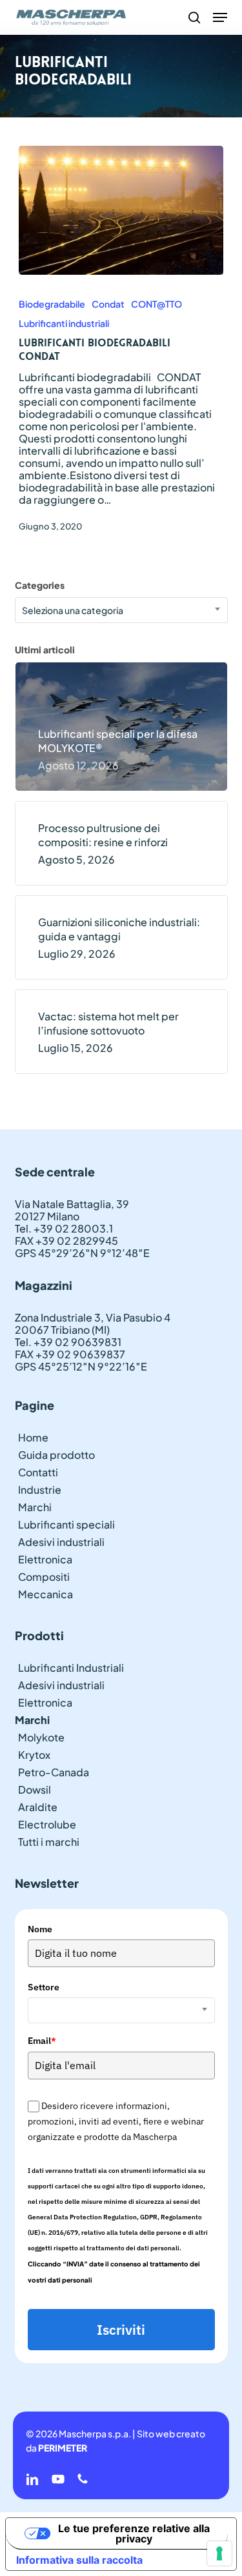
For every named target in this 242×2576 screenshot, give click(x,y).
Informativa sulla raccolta (79, 2560)
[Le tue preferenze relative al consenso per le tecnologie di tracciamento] (219, 2553)
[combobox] (121, 610)
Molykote (41, 1737)
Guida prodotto (56, 1455)
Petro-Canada (54, 1772)
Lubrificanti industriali (64, 323)
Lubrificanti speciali (66, 1524)
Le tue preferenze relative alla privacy (134, 2533)
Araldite (38, 1807)
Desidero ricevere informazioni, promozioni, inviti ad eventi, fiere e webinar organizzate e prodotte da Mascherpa (116, 2122)
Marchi (35, 1507)
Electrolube (47, 1824)
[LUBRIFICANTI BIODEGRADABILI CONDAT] (121, 210)
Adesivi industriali (61, 1542)
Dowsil (35, 1789)
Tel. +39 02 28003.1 (64, 1228)
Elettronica (45, 1559)
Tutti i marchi (49, 1842)
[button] (220, 17)
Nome (40, 1929)
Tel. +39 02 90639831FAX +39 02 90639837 (70, 1348)
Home (33, 1437)
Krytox (34, 1755)
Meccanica (45, 1594)
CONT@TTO (156, 304)
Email (42, 2041)
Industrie (40, 1490)
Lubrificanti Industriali (71, 1668)
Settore (44, 1987)
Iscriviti (121, 2330)
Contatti (38, 1472)
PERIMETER (63, 2448)
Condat (108, 304)
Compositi (44, 1577)
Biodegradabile (52, 304)
